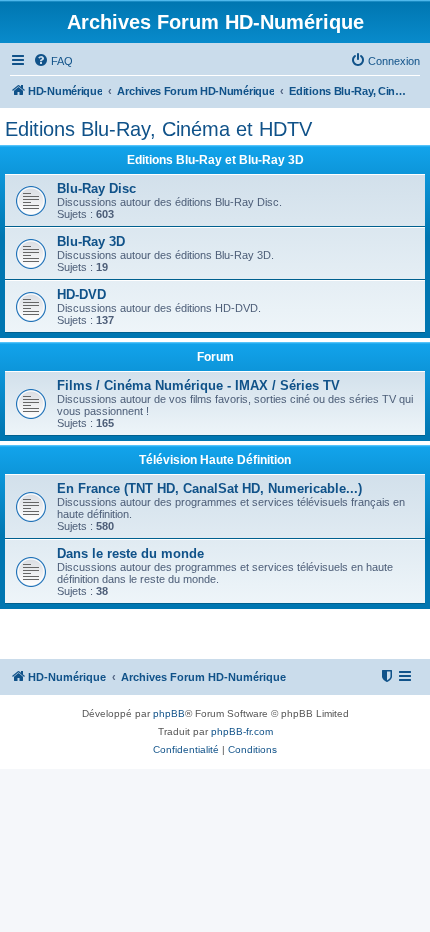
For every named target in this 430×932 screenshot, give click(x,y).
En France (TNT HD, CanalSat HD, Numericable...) (209, 488)
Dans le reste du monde (130, 553)
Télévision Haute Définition (215, 460)
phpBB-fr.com (242, 731)
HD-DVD (81, 294)
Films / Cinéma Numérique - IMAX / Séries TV (198, 385)
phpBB (169, 713)
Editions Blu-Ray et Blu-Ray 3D (215, 160)
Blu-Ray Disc (96, 188)
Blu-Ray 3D (91, 241)
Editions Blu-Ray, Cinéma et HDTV (158, 129)
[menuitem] (53, 61)
